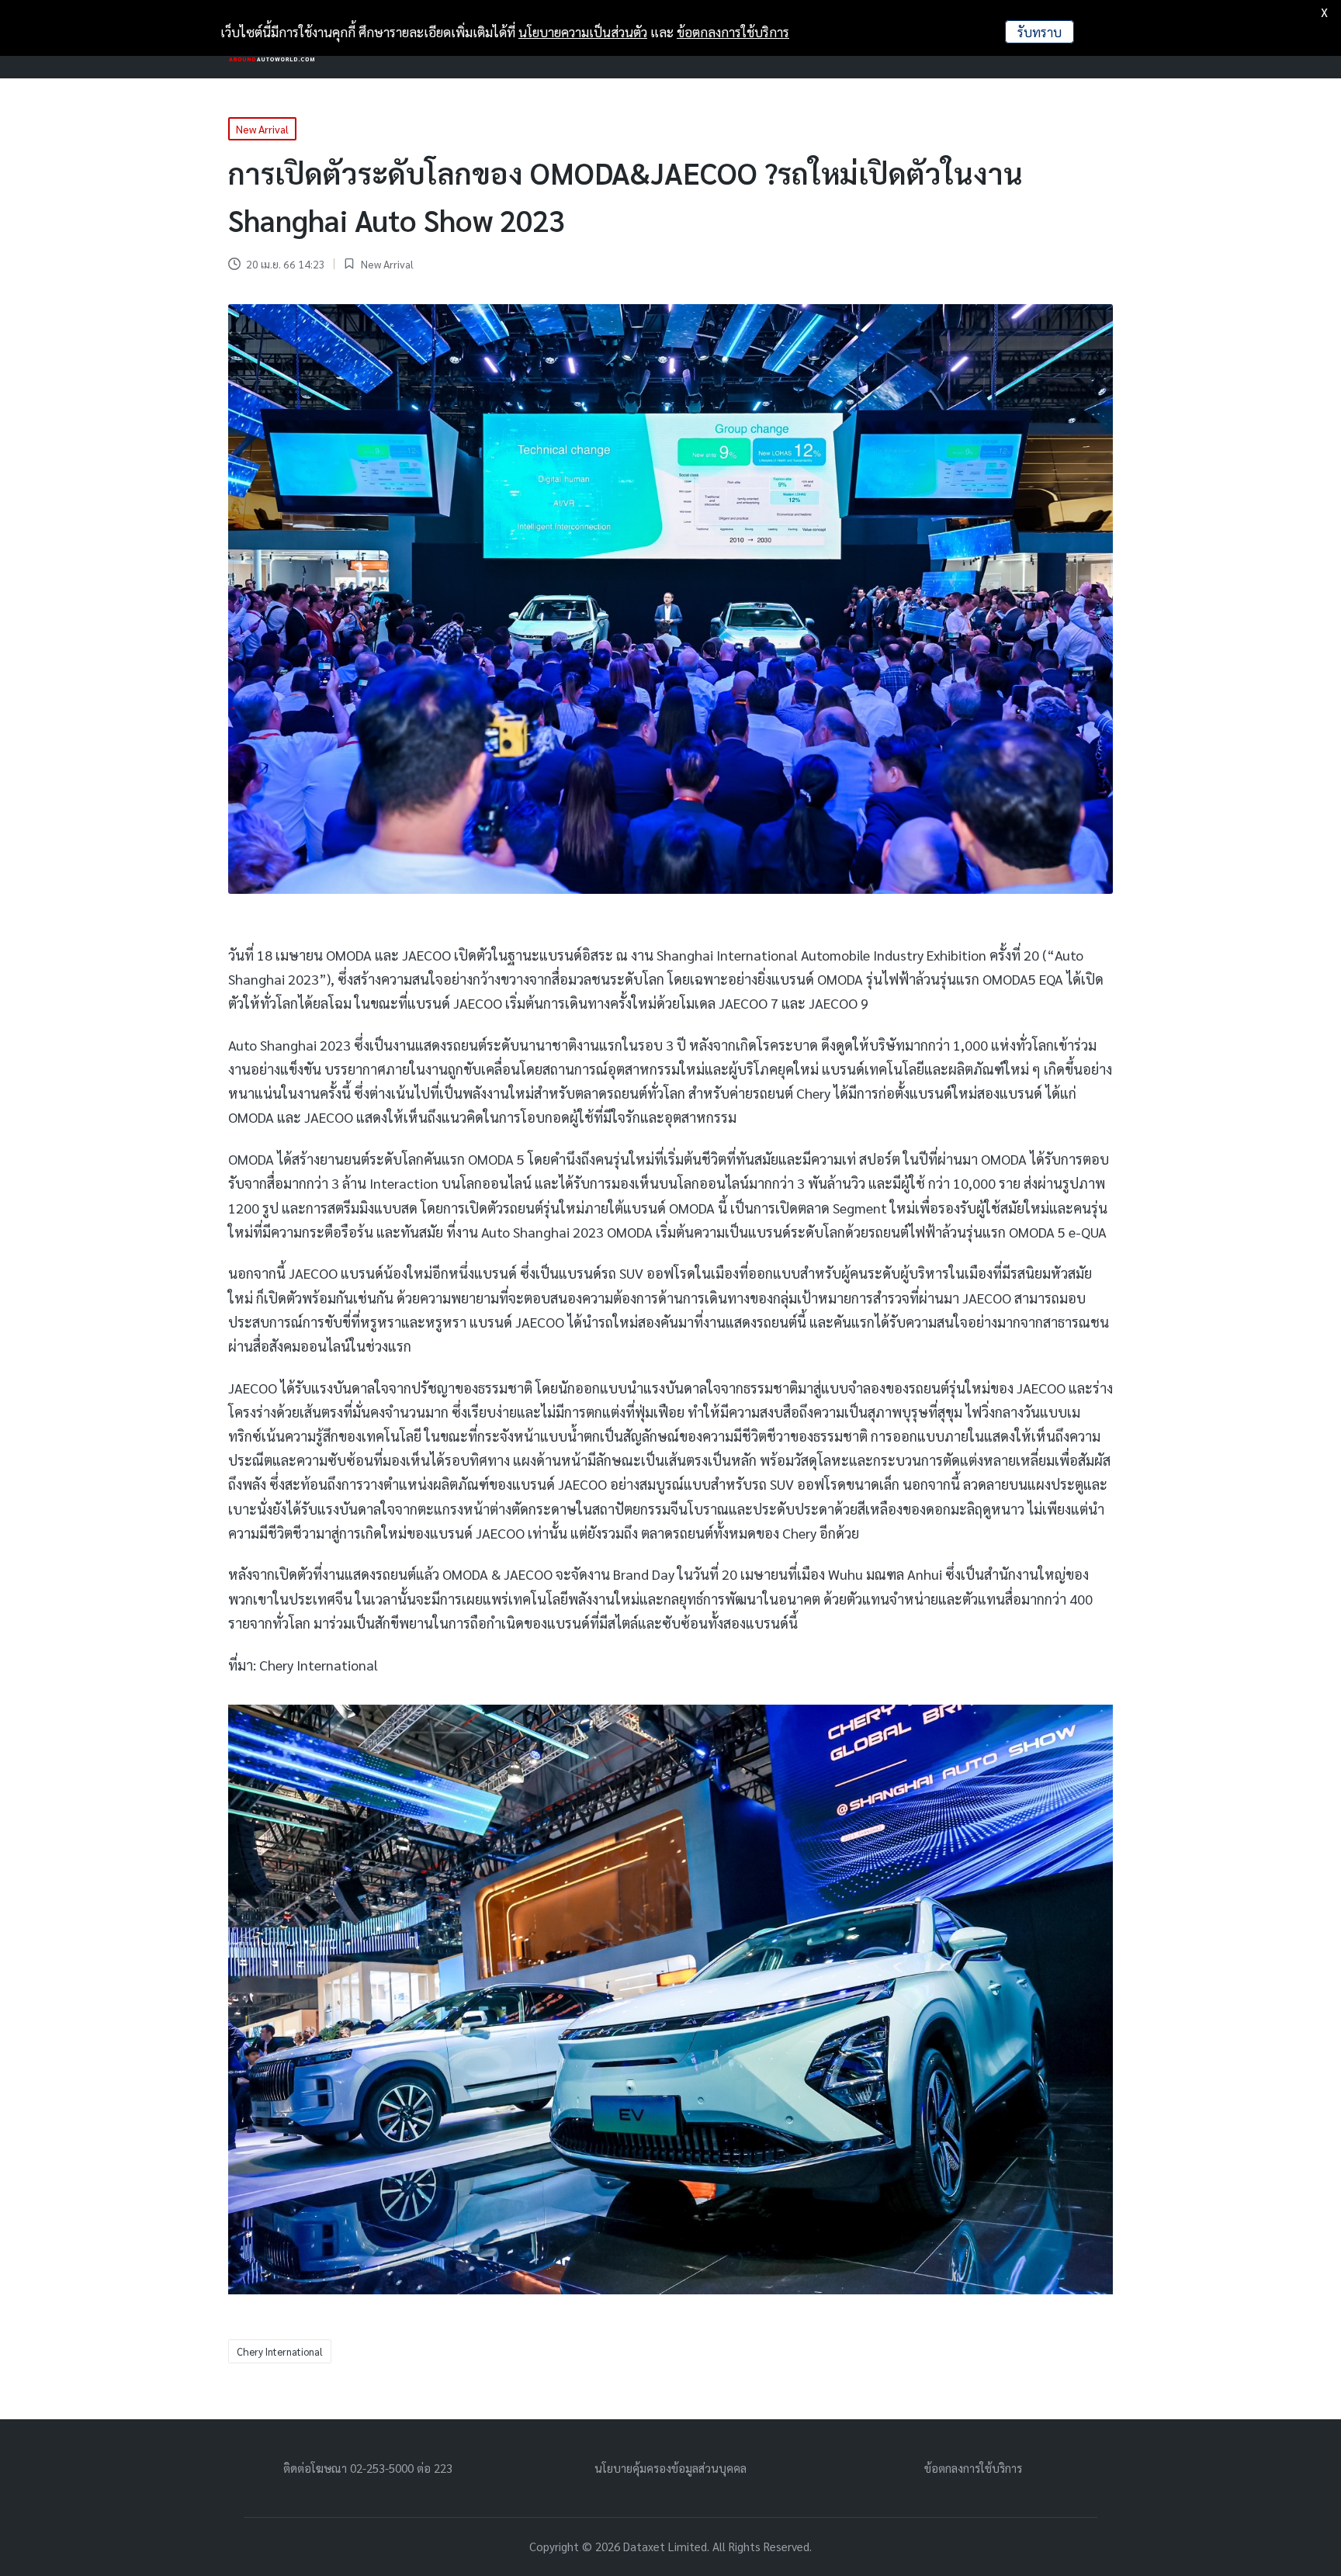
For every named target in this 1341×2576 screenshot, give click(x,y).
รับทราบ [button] (1040, 32)
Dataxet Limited (665, 2546)
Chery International (280, 2351)
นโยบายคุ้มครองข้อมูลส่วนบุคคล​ (670, 2468)
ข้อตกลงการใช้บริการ (973, 2468)
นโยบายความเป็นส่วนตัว (583, 32)
